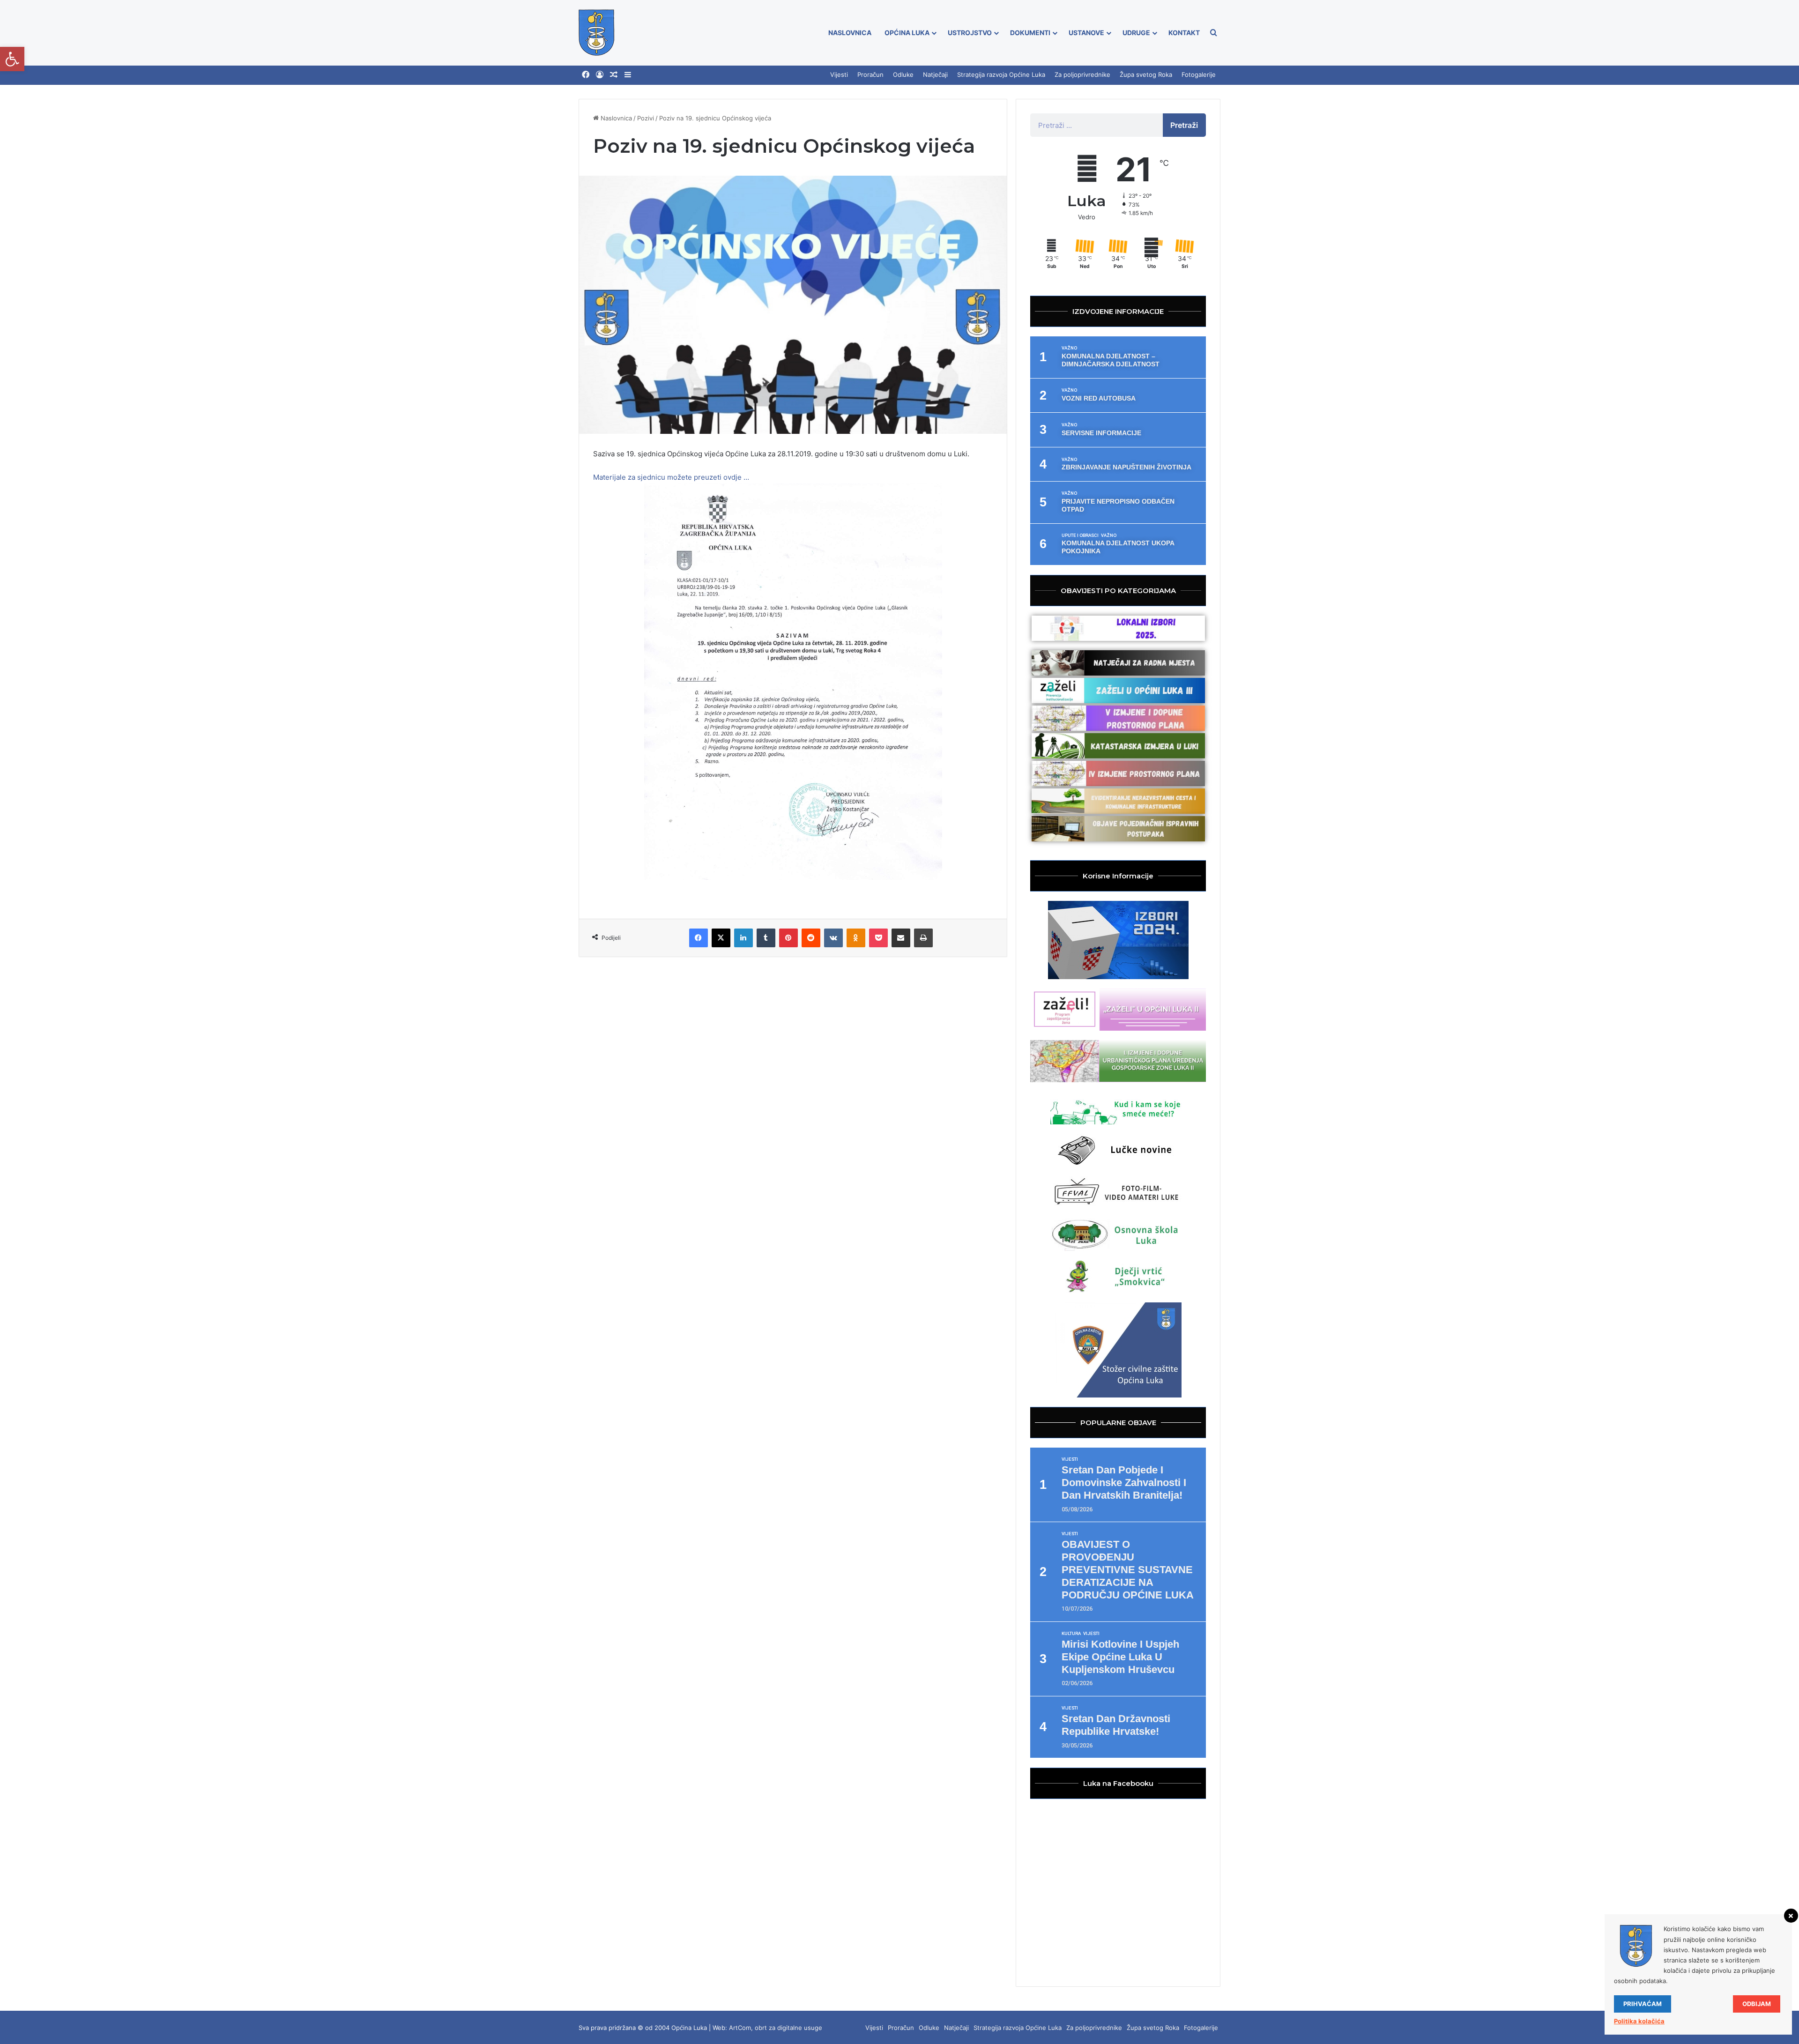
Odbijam (1757, 2004)
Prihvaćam (1643, 2004)
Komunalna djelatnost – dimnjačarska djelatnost (1111, 360)
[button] (12, 59)
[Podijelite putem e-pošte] (901, 938)
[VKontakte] (833, 938)
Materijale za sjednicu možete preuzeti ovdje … (671, 477)
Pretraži (1184, 125)
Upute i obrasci (1080, 535)
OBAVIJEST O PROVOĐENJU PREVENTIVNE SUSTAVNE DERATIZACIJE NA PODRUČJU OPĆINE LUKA (1128, 1570)
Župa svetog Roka (1146, 74)
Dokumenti (1030, 33)
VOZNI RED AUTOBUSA (1099, 398)
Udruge (1136, 33)
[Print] (923, 938)
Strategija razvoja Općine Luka (1001, 74)
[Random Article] (614, 75)
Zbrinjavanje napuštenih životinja (1126, 467)
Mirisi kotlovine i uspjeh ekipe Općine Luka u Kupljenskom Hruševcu (1120, 1657)
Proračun (870, 74)
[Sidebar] (628, 75)
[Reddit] (811, 938)
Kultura (1071, 1634)
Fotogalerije (1199, 74)
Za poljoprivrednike (1082, 74)
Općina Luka (907, 33)
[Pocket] (878, 938)
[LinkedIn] (743, 938)
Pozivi (646, 118)
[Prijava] (600, 75)
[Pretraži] (1213, 33)
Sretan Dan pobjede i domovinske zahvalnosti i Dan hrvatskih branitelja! (1124, 1483)
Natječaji (935, 74)
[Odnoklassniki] (856, 938)
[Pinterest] (788, 938)
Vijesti (839, 74)
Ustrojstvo (970, 33)
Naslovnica (850, 33)
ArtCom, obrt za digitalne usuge (776, 2028)
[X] (721, 938)
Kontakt (1184, 33)
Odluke (903, 74)
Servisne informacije (1101, 433)
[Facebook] (586, 75)
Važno (1069, 348)
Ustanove (1086, 33)
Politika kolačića (1639, 2021)
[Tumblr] (766, 938)
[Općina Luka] (597, 33)
